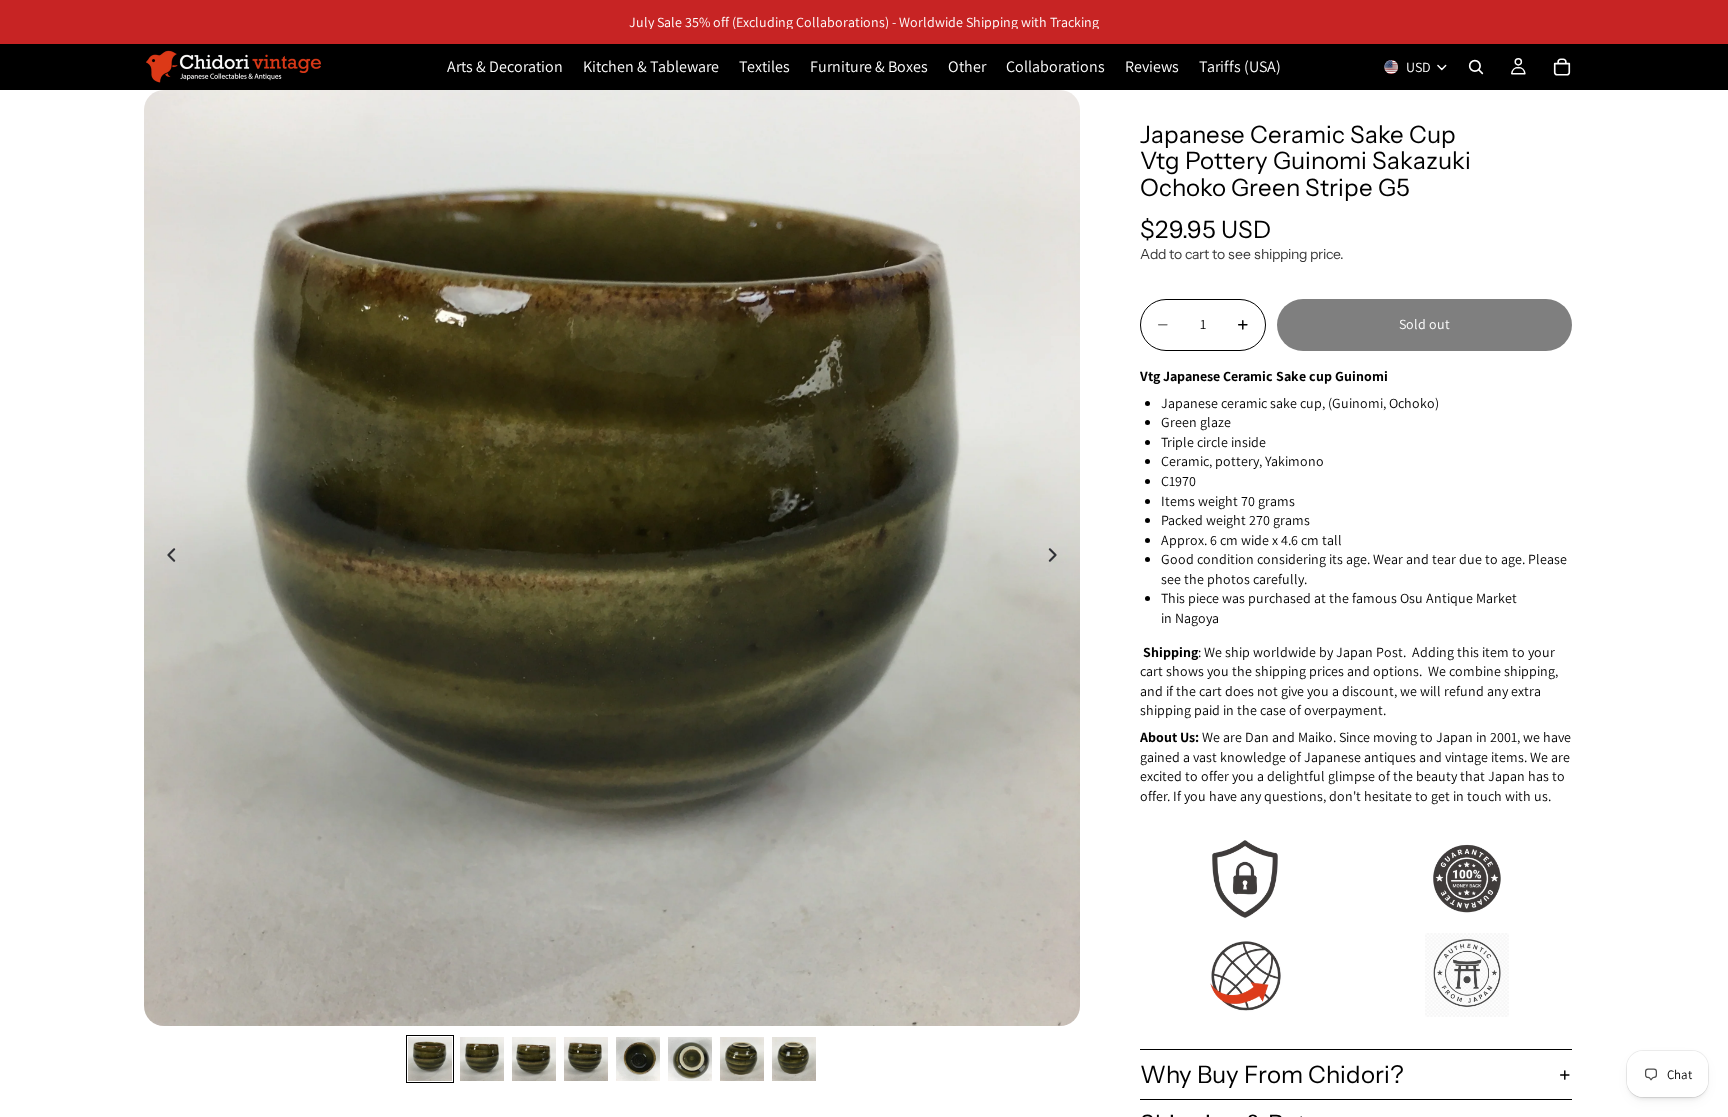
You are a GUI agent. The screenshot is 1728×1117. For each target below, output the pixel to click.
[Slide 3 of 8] (534, 1059)
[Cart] (1562, 67)
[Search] (1476, 67)
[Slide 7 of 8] (742, 1059)
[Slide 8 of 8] (794, 1059)
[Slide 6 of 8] (690, 1059)
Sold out (1424, 324)
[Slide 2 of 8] (482, 1059)
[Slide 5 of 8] (638, 1059)
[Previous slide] (166, 558)
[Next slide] (1058, 558)
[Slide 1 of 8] (430, 1059)
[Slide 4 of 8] (586, 1059)
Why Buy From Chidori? (1272, 1074)
